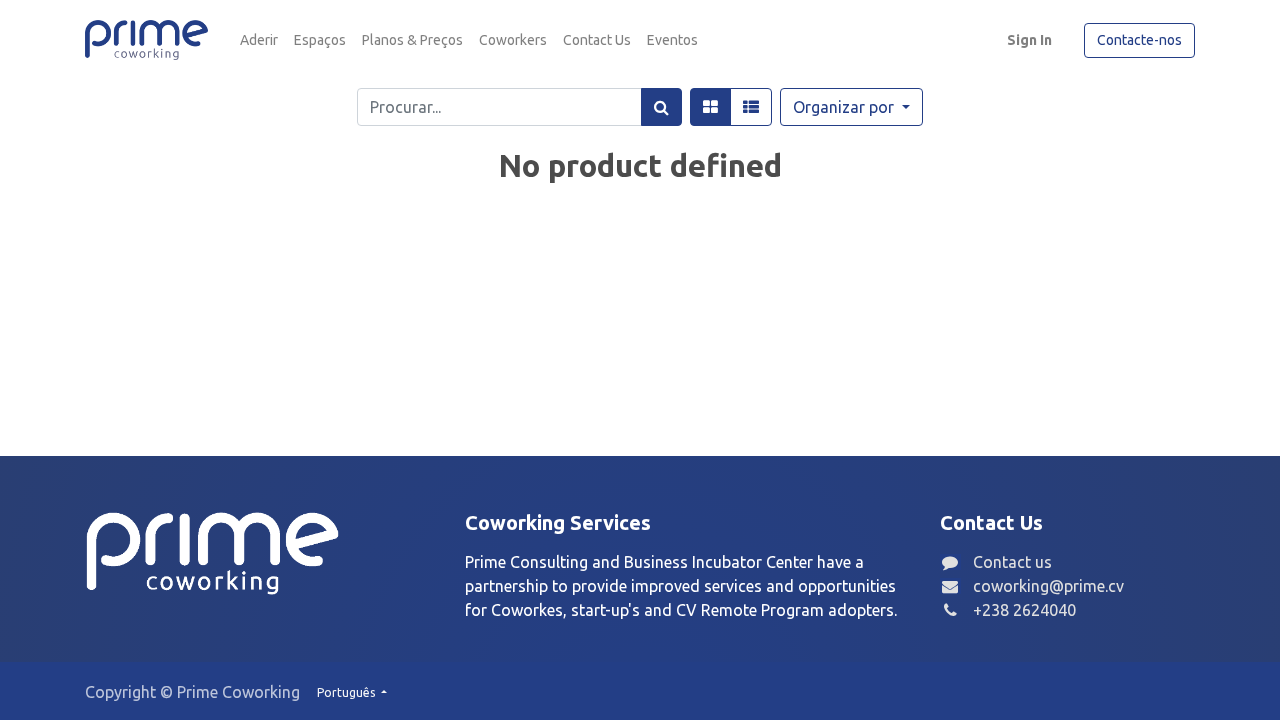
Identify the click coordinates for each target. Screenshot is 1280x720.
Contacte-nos (1139, 40)
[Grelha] (710, 107)
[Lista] (751, 107)
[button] (851, 107)
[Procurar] (661, 107)
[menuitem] (259, 40)
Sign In (1029, 40)
